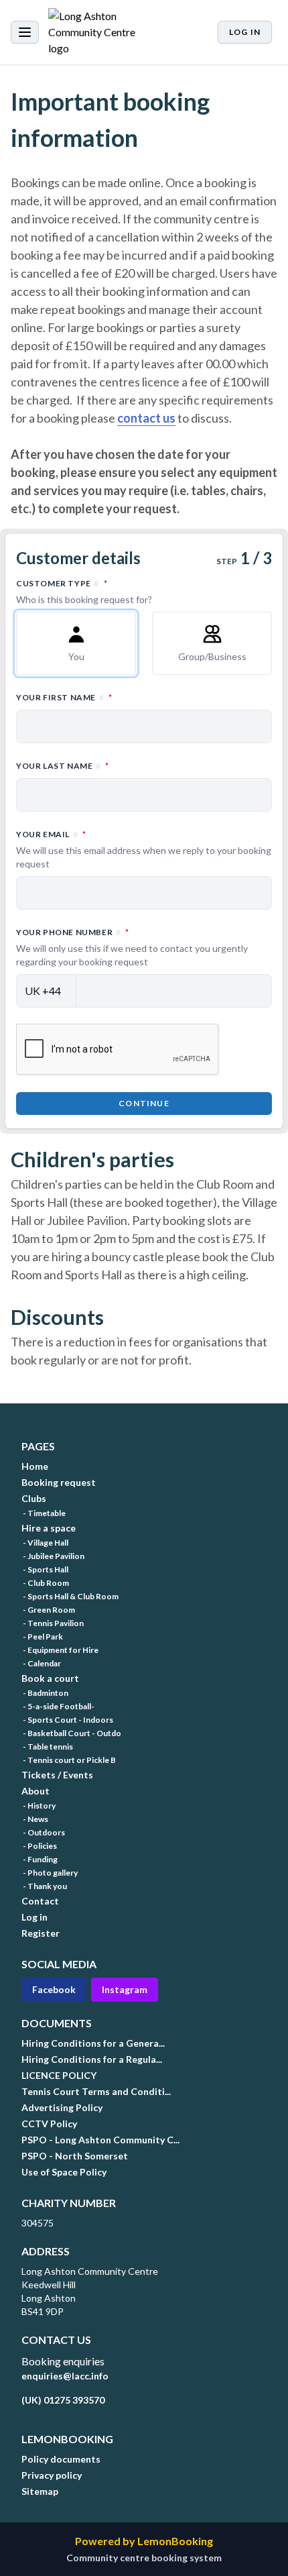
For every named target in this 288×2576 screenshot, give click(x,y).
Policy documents (61, 2459)
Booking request (59, 1482)
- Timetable (44, 1513)
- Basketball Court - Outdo (71, 1733)
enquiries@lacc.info (65, 2376)
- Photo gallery (50, 1873)
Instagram (125, 1989)
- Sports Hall (45, 1569)
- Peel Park (42, 1636)
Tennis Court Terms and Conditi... (96, 2091)
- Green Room (48, 1610)
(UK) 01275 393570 (63, 2400)
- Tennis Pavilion (53, 1623)
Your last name (121, 765)
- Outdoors (43, 1832)
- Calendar (41, 1663)
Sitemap (40, 2491)
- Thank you (44, 1886)
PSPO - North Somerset (75, 2156)
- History (39, 1806)
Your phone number (132, 947)
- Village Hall (45, 1543)
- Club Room (45, 1583)
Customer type (121, 591)
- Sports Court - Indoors (67, 1720)
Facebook (54, 1989)
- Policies (39, 1846)
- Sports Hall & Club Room (70, 1596)
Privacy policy (52, 2475)
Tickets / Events (57, 1775)
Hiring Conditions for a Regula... (92, 2059)
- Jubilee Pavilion (53, 1556)
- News (35, 1819)
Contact (40, 1901)
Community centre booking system (144, 2558)
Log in (245, 32)
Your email (144, 849)
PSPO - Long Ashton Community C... (100, 2140)
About (35, 1791)
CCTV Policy (49, 2124)
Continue (144, 1103)
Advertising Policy (62, 2107)
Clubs (34, 1498)
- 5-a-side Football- (58, 1706)
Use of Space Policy (64, 2172)
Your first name (123, 697)
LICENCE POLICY (59, 2075)
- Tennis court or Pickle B (69, 1760)
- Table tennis (47, 1747)
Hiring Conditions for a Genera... (93, 2043)
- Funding (40, 1859)
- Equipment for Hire (60, 1650)
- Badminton (45, 1693)
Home (35, 1466)
